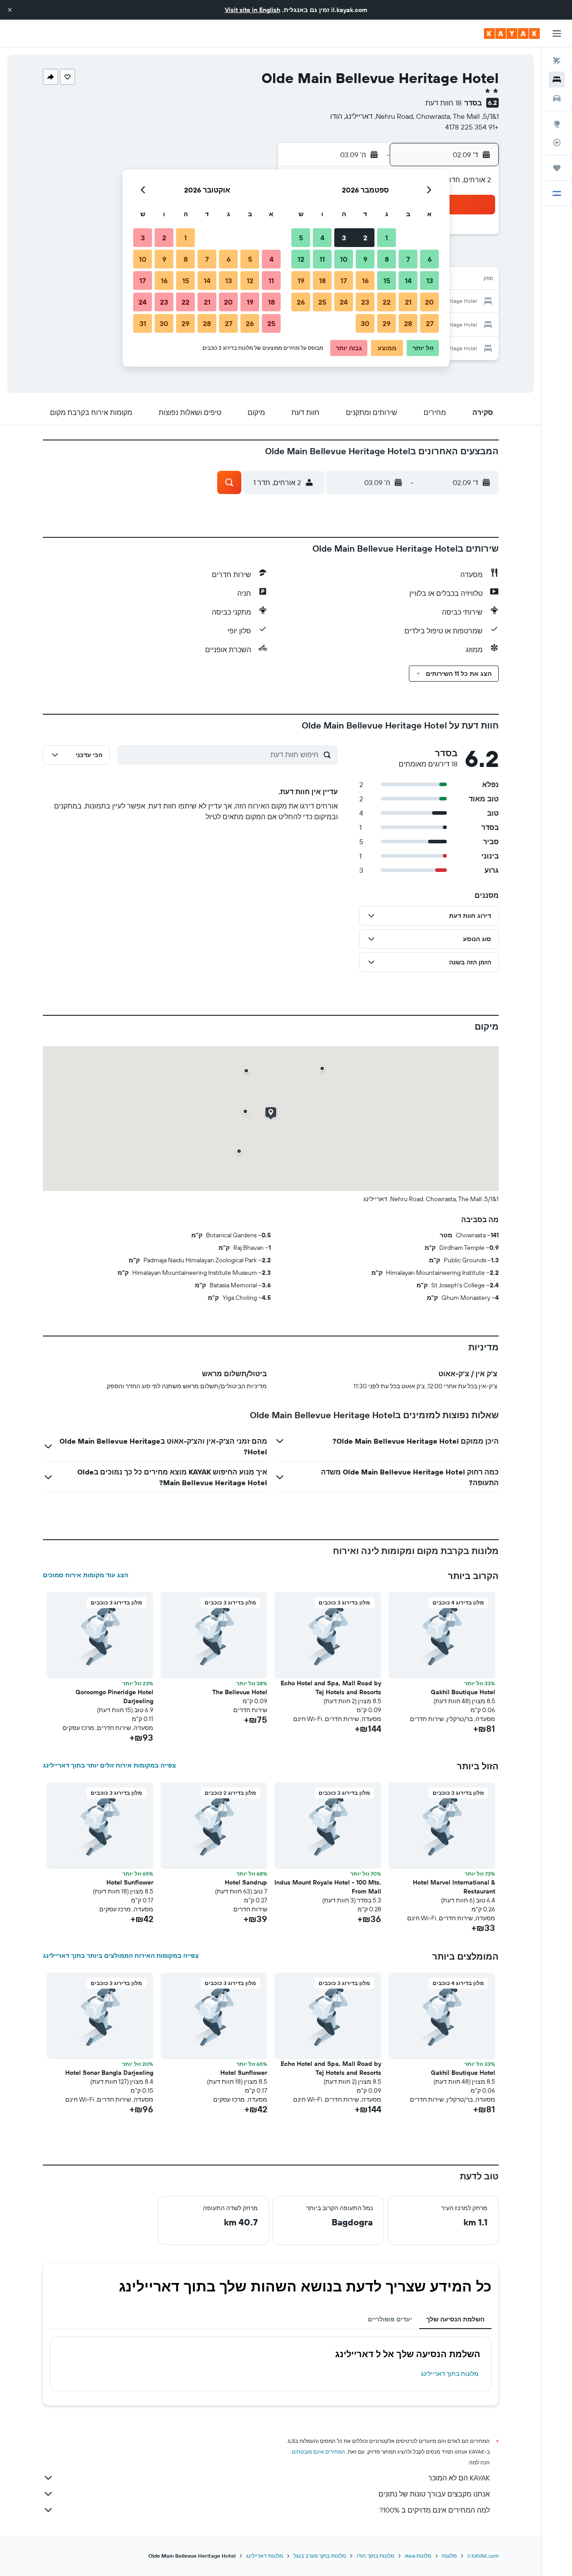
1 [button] (387, 238)
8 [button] (387, 259)
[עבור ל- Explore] (557, 124)
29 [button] (387, 323)
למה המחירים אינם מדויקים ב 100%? (435, 2510)
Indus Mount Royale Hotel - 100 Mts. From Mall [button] (328, 1887)
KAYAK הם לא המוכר (459, 2478)
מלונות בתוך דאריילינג (450, 2374)
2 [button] (365, 238)
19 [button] (301, 281)
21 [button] (408, 302)
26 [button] (301, 302)
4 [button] (322, 238)
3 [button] (344, 238)
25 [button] (322, 302)
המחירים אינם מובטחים (318, 2452)
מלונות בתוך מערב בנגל (320, 2556)
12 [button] (301, 259)
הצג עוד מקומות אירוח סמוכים (86, 1575)
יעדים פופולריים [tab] (390, 2319)
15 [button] (387, 281)
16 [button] (365, 281)
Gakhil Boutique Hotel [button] (463, 1692)
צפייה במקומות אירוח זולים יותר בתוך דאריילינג (109, 1765)
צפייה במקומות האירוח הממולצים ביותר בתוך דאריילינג (121, 1956)
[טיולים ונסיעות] (557, 168)
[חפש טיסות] (557, 61)
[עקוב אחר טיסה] (557, 142)
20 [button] (429, 302)
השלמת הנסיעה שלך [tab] (455, 2319)
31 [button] (143, 323)
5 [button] (301, 238)
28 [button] (408, 323)
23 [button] (365, 302)
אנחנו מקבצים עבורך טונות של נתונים (434, 2494)
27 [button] (430, 323)
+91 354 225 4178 (472, 127)
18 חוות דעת (444, 103)
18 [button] (322, 281)
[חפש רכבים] (557, 98)
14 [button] (408, 281)
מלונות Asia (418, 2556)
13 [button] (430, 281)
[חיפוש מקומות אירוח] (557, 80)
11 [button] (322, 259)
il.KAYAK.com (483, 2556)
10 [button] (344, 259)
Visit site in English (252, 10)
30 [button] (365, 323)
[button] (10, 10)
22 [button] (387, 302)
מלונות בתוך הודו (375, 2556)
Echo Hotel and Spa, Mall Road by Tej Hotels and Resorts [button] (331, 1688)
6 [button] (430, 259)
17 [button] (344, 281)
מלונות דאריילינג (265, 2556)
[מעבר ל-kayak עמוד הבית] (512, 34)
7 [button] (408, 259)
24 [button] (344, 302)
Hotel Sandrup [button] (246, 1882)
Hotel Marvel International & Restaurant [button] (454, 1887)
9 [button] (365, 259)
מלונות (449, 2556)
